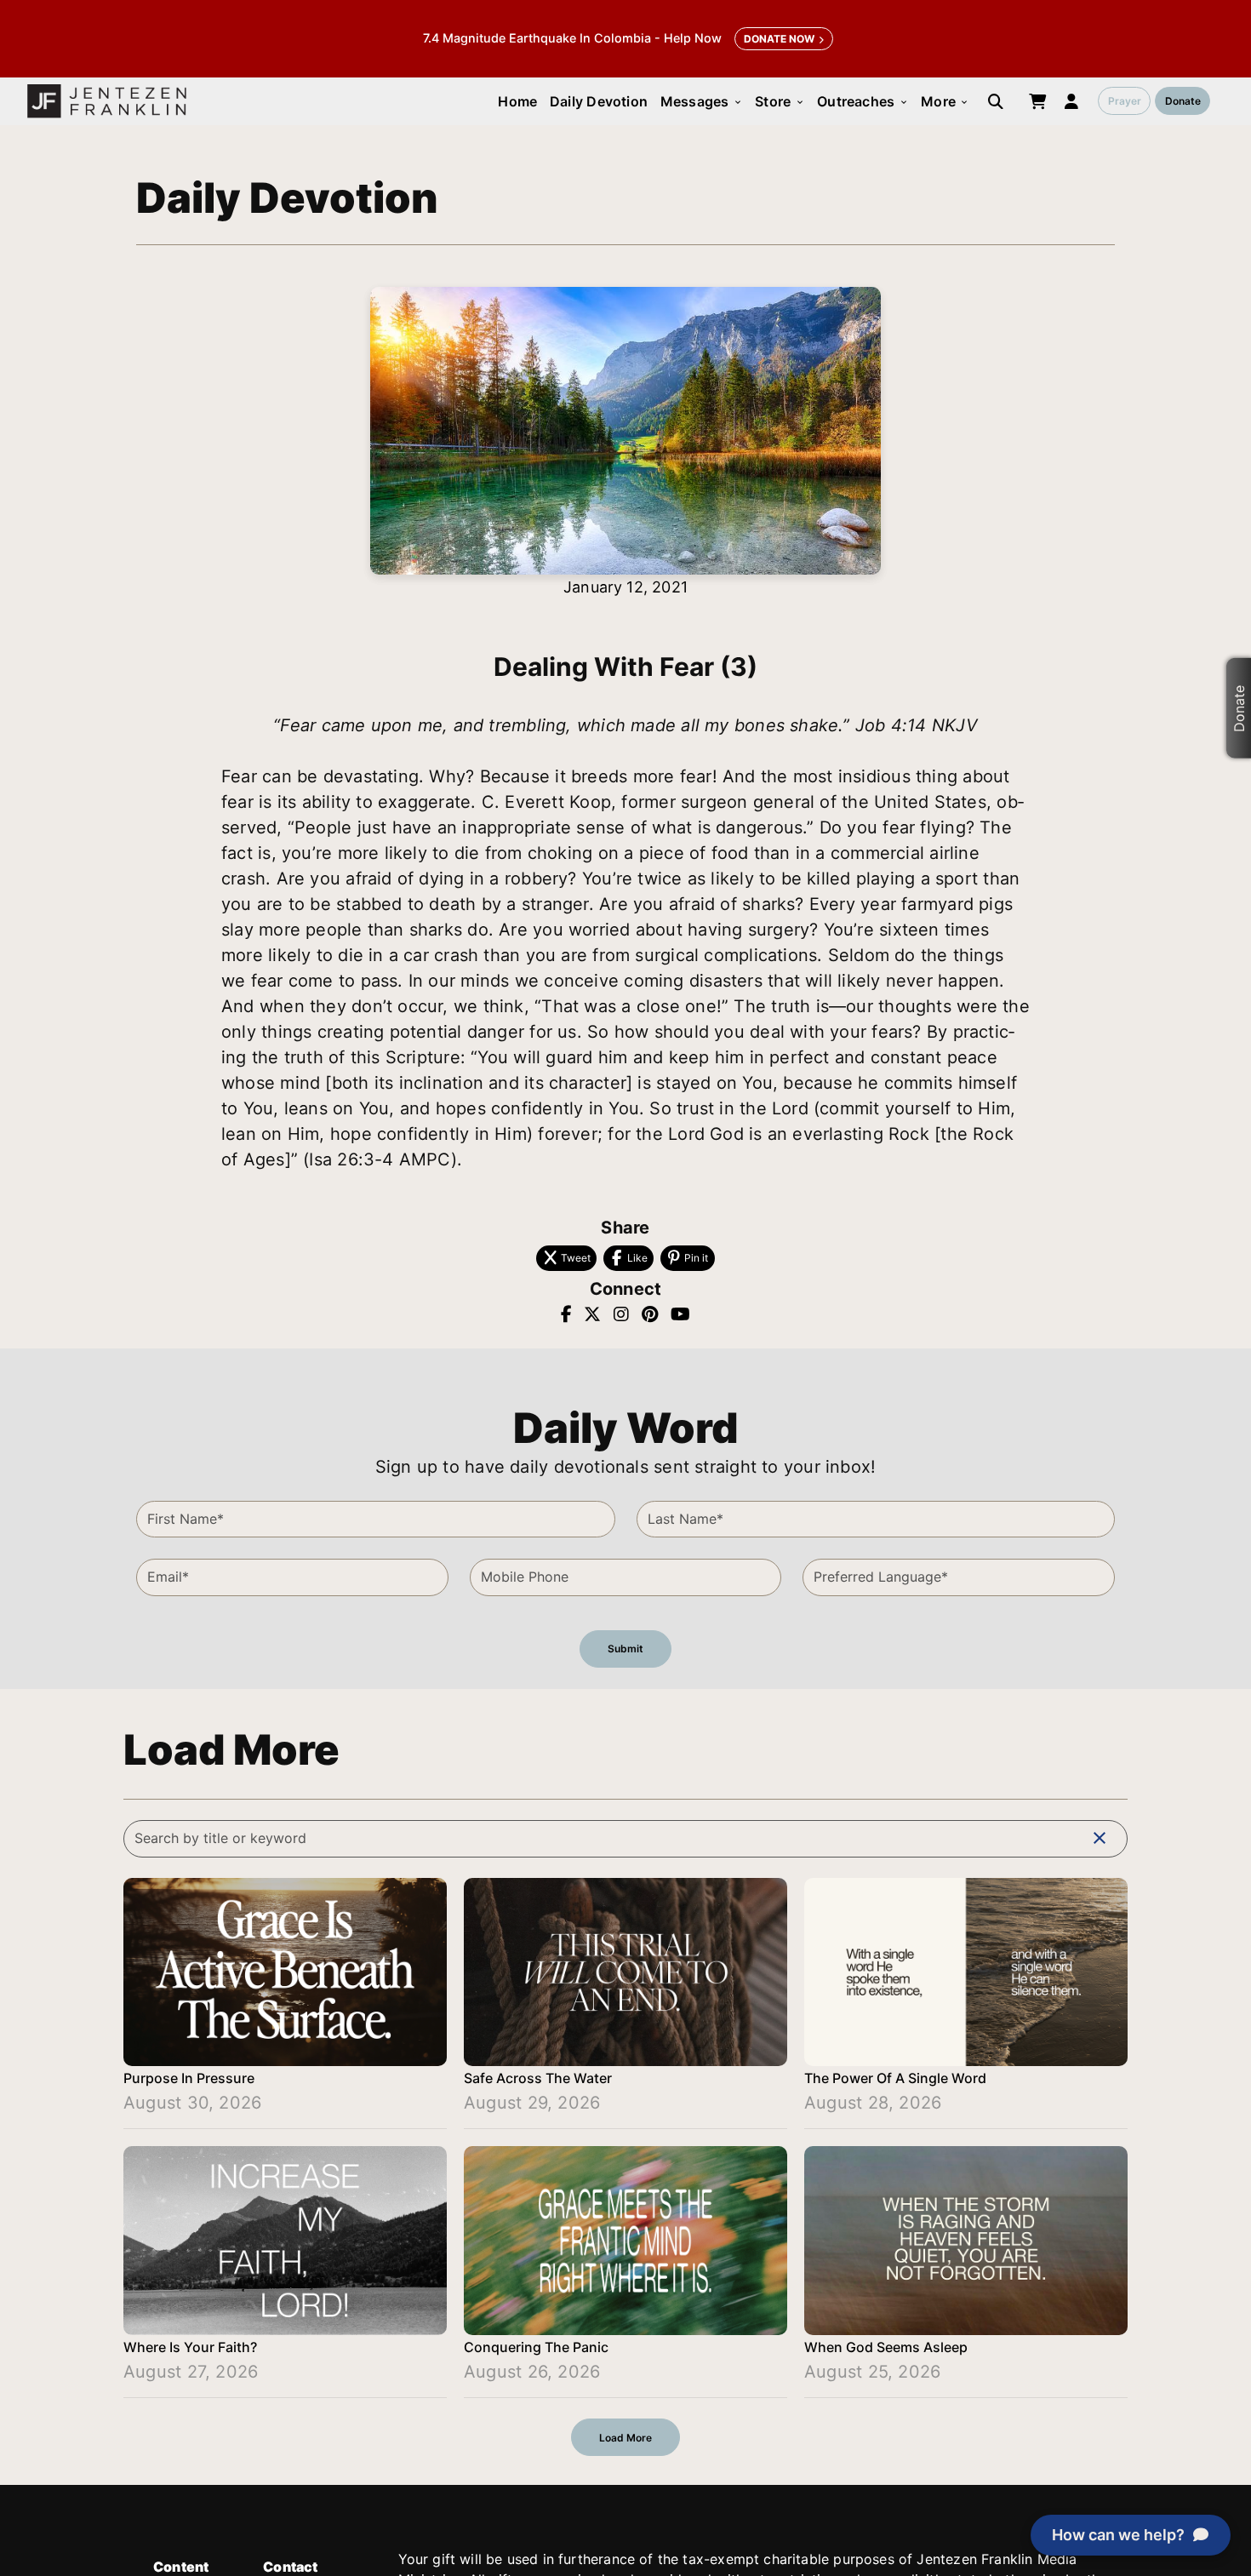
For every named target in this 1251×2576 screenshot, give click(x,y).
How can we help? (1118, 2535)
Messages (702, 101)
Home (517, 101)
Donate (1183, 101)
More (945, 101)
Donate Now (779, 39)
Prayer (1125, 101)
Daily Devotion (599, 101)
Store (780, 101)
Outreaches (863, 101)
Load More (625, 2438)
